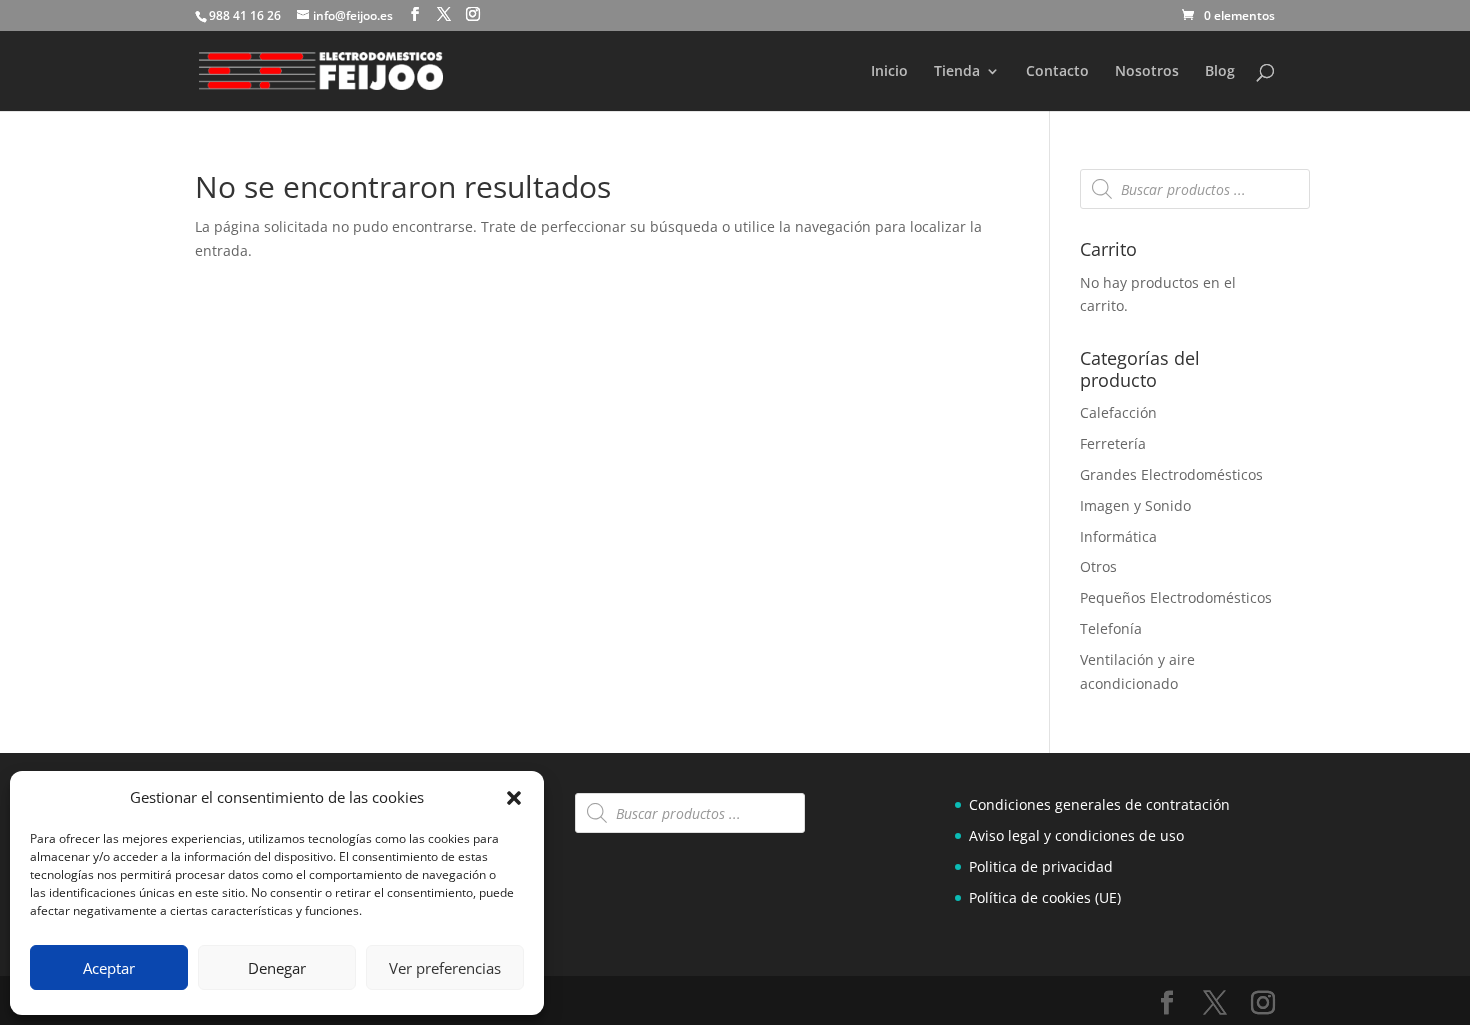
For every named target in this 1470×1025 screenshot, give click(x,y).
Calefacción (1118, 412)
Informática (1118, 536)
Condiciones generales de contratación (1099, 804)
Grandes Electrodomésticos (1171, 474)
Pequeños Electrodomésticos (1176, 597)
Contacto (1057, 72)
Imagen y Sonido (1135, 505)
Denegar (277, 968)
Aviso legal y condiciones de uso (1076, 835)
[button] (514, 798)
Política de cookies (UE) (1045, 897)
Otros (1098, 566)
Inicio (889, 72)
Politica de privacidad (1041, 866)
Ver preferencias (445, 968)
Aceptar (109, 968)
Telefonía (1111, 628)
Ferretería (1113, 443)
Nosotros (1147, 72)
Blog (1220, 72)
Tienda (957, 72)
